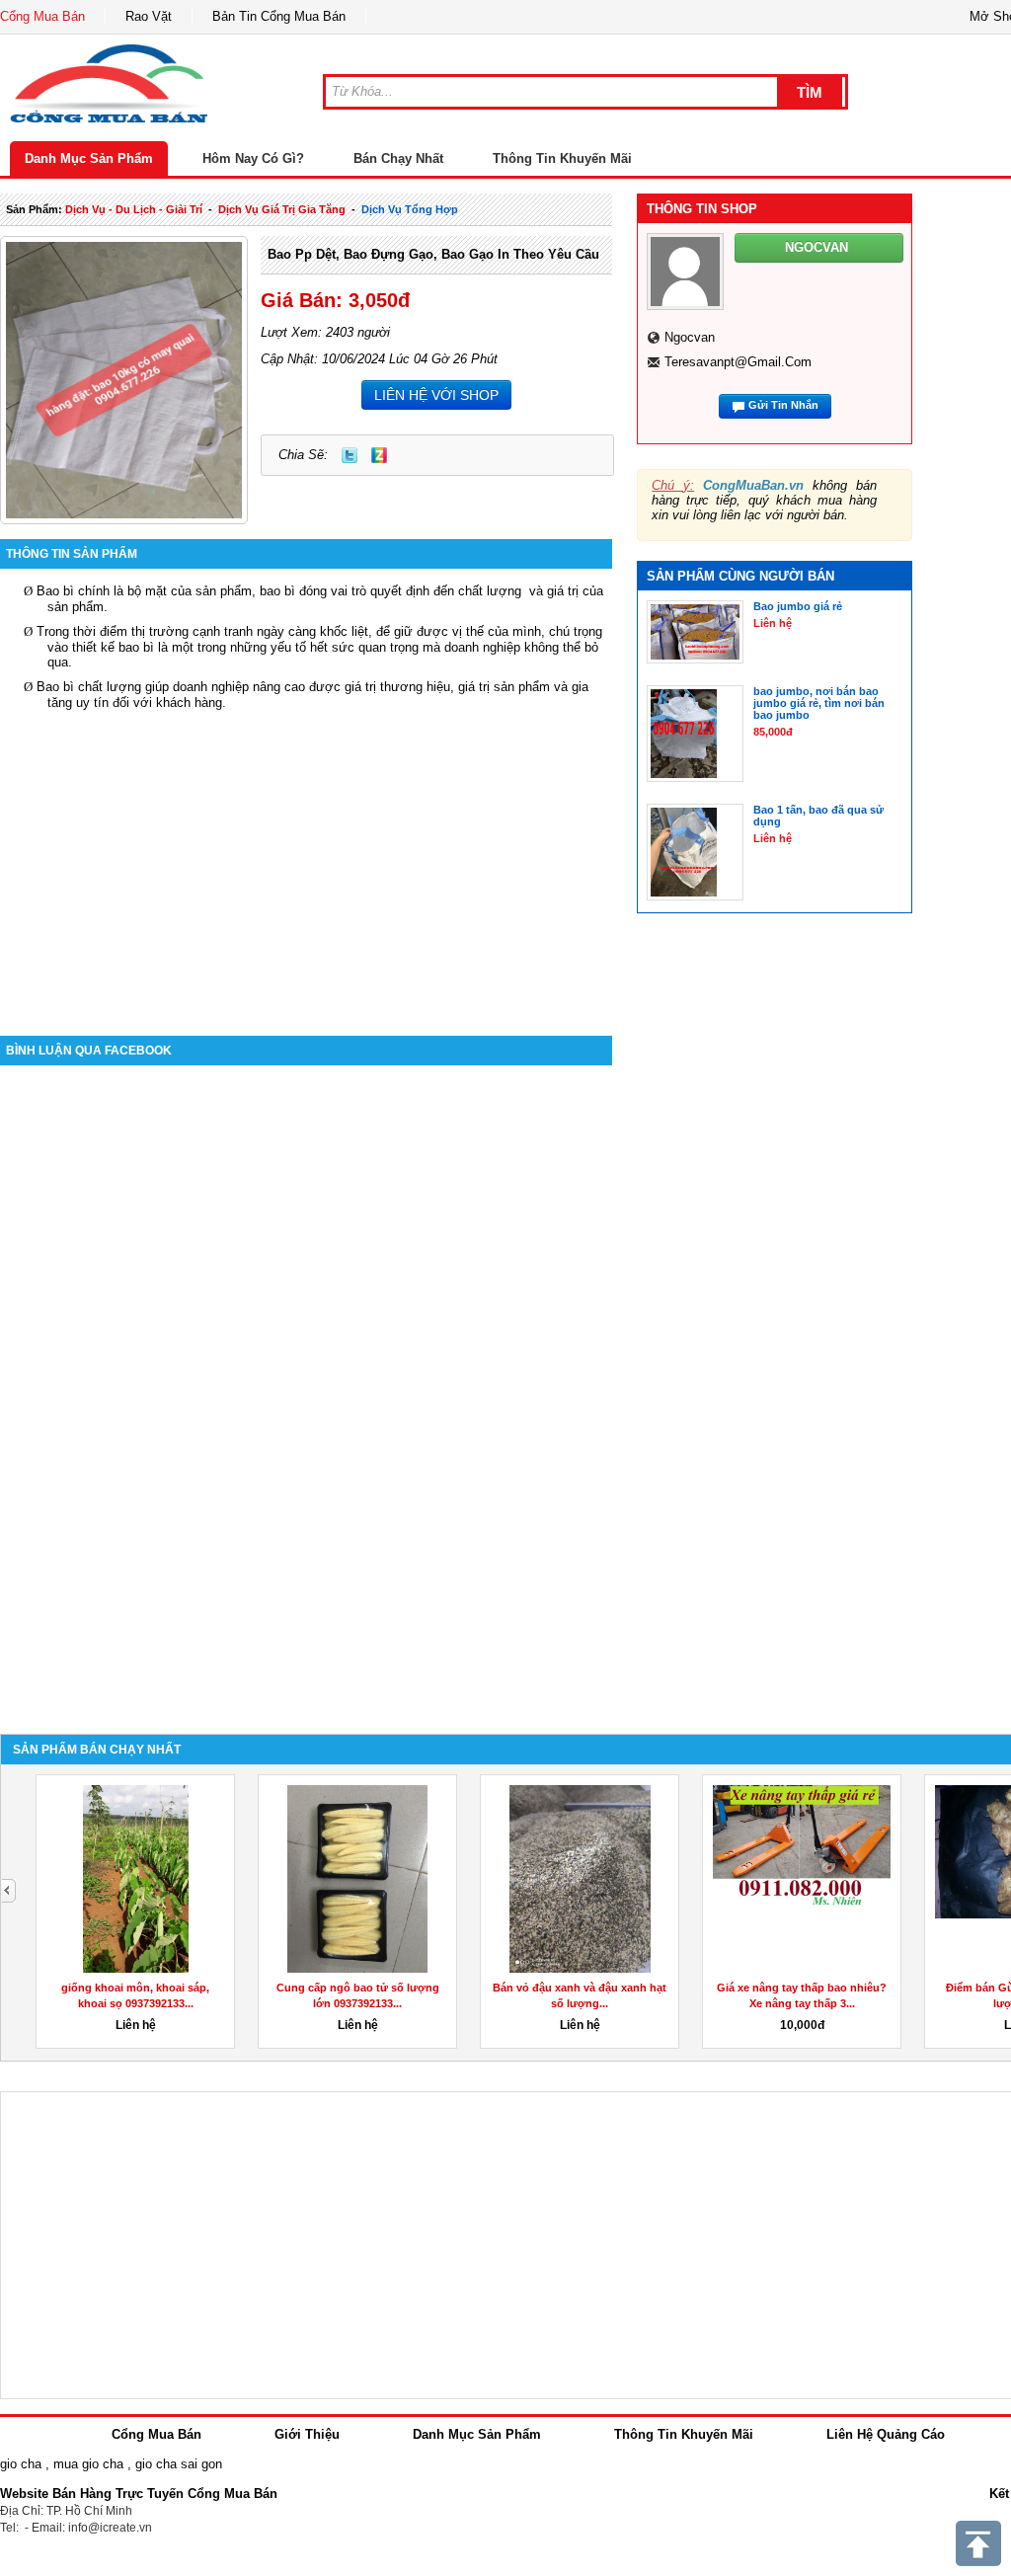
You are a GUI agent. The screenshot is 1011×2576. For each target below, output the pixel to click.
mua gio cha (88, 2464)
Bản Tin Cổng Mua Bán (279, 16)
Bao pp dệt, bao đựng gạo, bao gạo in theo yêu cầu (433, 254)
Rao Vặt (149, 16)
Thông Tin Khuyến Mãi (562, 158)
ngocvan (690, 337)
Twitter (350, 455)
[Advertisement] (306, 858)
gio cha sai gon (179, 2464)
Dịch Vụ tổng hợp (410, 209)
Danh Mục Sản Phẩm (89, 158)
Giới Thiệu (307, 2434)
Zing (379, 455)
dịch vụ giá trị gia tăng (282, 209)
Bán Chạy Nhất (398, 158)
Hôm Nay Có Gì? (253, 158)
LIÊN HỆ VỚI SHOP (436, 395)
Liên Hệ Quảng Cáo (886, 2434)
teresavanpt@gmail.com (738, 362)
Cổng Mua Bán (42, 16)
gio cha (21, 2464)
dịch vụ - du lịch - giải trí (134, 209)
